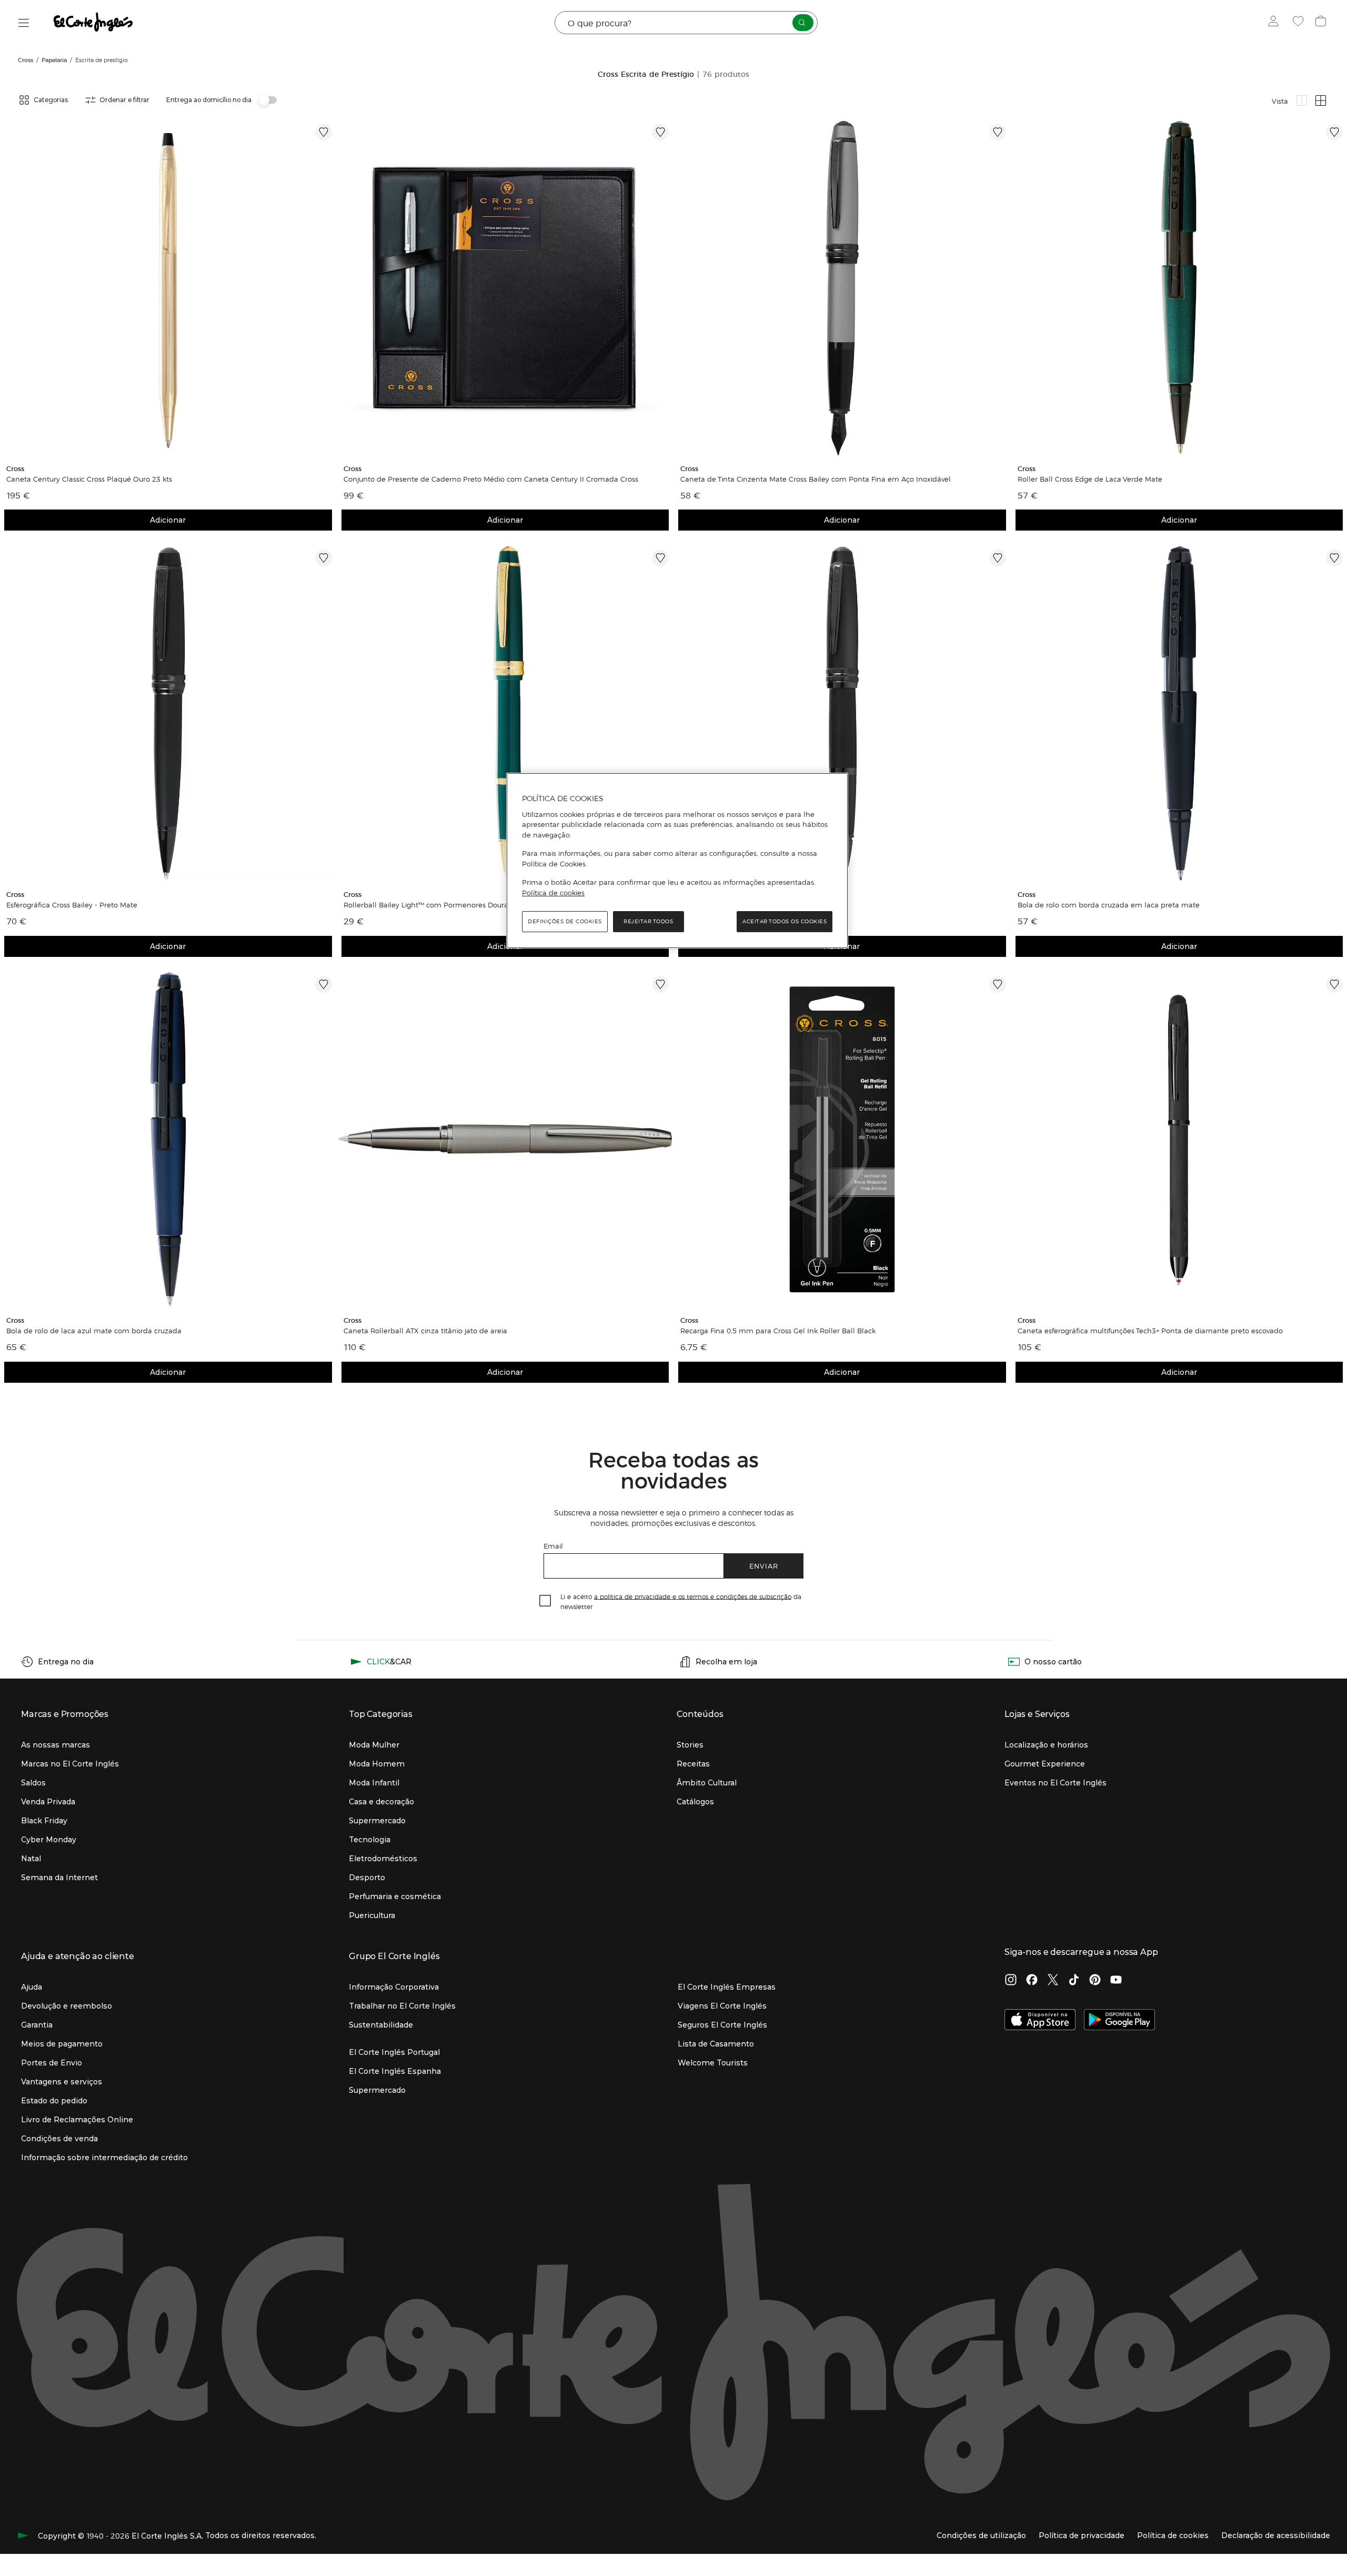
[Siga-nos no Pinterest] (1095, 1981)
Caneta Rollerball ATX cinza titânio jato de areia (425, 1331)
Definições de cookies (565, 921)
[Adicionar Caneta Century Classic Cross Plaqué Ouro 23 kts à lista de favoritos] (324, 132)
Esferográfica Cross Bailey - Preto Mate (72, 905)
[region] (677, 861)
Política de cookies (553, 893)
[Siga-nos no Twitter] (1053, 1981)
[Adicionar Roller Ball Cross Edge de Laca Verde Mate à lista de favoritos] (1334, 132)
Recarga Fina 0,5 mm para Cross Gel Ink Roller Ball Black (778, 1331)
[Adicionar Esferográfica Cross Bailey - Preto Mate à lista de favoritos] (324, 558)
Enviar (764, 1566)
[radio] (1302, 101)
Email (553, 1546)
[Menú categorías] (24, 23)
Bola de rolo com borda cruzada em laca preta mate (1109, 905)
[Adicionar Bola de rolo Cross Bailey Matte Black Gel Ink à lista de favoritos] (998, 558)
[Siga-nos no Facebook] (1032, 1981)
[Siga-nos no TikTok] (1074, 1981)
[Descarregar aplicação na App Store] (1040, 2021)
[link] (168, 288)
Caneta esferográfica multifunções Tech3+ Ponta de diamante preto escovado (1150, 1331)
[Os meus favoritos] (1299, 23)
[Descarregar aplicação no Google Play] (1119, 2021)
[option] (168, 288)
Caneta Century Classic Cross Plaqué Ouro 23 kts (89, 479)
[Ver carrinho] (1322, 23)
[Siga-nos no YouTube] (1116, 1981)
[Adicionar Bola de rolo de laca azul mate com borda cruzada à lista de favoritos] (324, 984)
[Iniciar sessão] (1276, 23)
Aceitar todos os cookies (785, 921)
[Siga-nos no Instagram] (1011, 1981)
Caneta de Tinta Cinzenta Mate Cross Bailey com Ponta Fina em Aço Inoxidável (816, 479)
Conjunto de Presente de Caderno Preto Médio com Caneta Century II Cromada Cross (491, 479)
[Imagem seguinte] (326, 288)
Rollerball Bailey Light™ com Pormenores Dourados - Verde (445, 905)
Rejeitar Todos (648, 921)
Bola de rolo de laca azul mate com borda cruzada (94, 1331)
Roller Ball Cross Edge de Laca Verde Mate (1090, 479)
